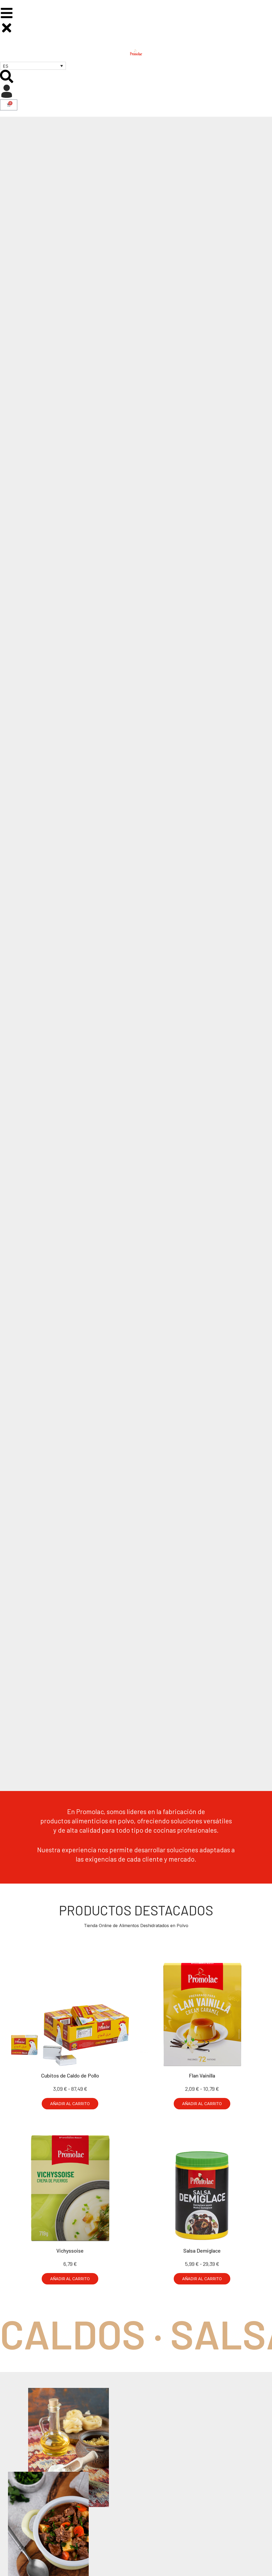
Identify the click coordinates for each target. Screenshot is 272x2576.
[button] (70, 2104)
